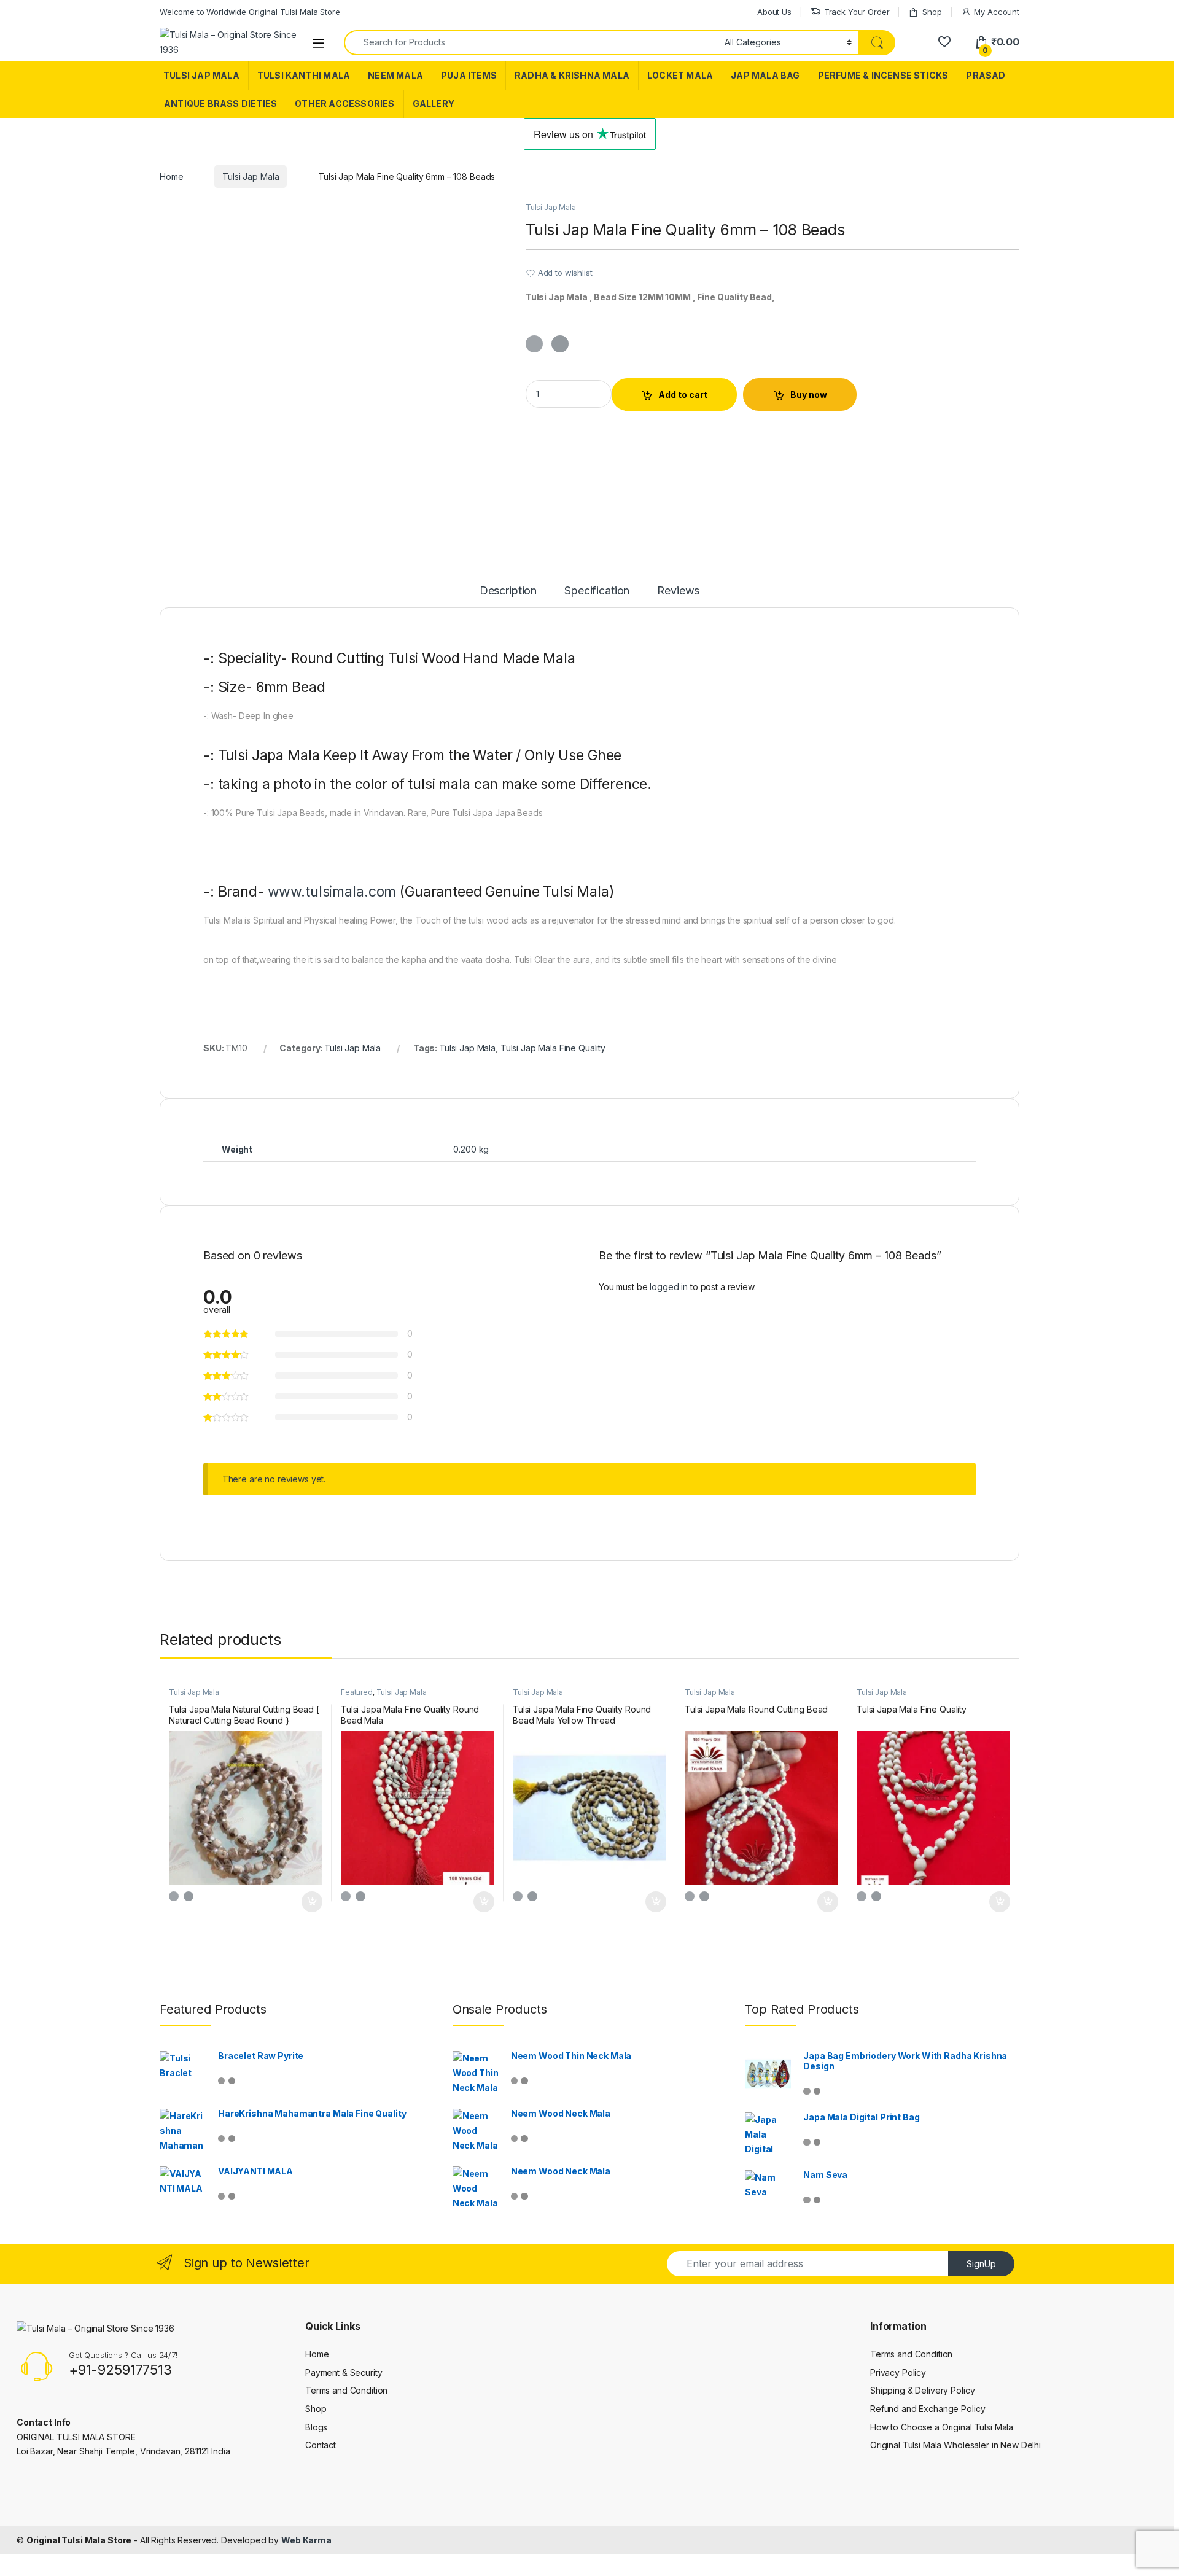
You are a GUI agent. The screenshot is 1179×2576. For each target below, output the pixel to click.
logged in (669, 1287)
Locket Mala (680, 75)
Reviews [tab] (678, 591)
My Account (997, 12)
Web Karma (306, 2540)
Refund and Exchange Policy (928, 2409)
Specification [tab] (597, 591)
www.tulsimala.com (332, 892)
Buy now (809, 395)
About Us (774, 12)
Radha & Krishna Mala (572, 75)
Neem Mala (395, 75)
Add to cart (683, 395)
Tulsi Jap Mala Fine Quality (553, 1048)
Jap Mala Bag (765, 75)
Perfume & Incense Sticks (883, 75)
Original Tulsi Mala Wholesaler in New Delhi (955, 2445)
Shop (932, 12)
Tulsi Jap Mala (201, 75)
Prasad (986, 75)
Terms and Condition (346, 2390)
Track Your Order (857, 12)
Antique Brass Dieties (220, 103)
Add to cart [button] (312, 1902)
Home (171, 177)
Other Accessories (344, 103)
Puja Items (469, 75)
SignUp (981, 2264)
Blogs (316, 2427)
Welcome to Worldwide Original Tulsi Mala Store (250, 12)
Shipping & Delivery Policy (922, 2390)
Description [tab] (508, 591)
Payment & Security (344, 2372)
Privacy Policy (898, 2372)
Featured (357, 1692)
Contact (321, 2445)
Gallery (434, 103)
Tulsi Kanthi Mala (304, 75)
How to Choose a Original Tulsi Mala (942, 2427)
